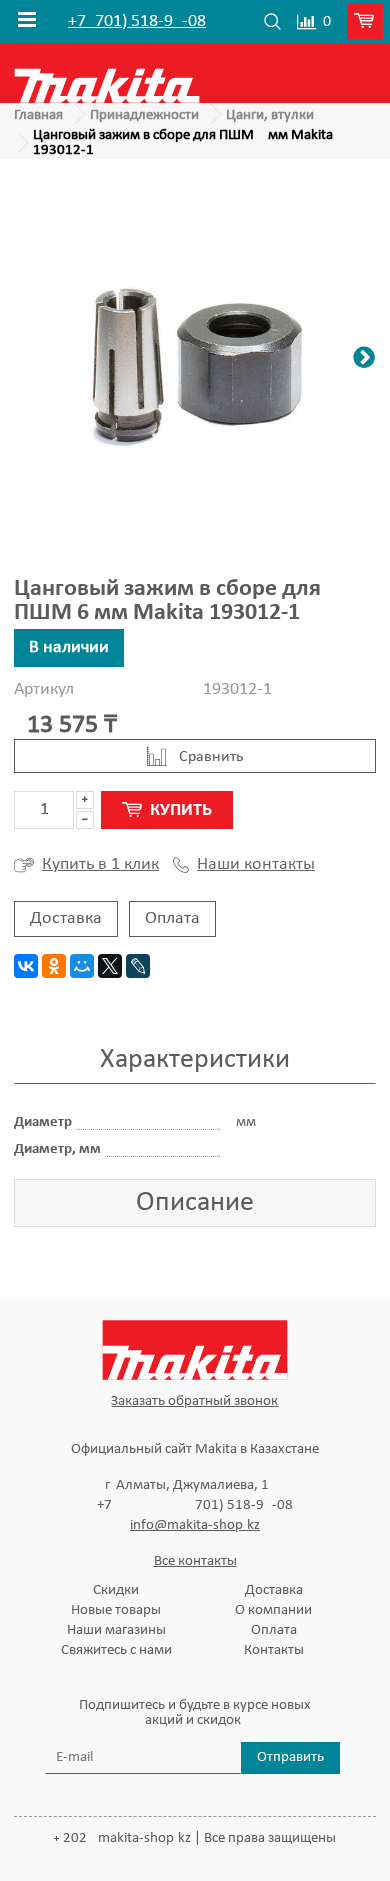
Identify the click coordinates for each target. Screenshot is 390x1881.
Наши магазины (116, 1630)
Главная (38, 115)
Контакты (274, 1650)
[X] (110, 966)
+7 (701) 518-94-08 (137, 22)
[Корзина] (368, 22)
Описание (195, 1203)
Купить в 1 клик (100, 864)
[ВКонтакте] (26, 966)
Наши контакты (256, 865)
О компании (273, 1610)
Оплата (172, 918)
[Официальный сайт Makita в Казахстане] (107, 72)
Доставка (66, 918)
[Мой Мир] (82, 966)
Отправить (290, 1757)
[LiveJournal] (138, 966)
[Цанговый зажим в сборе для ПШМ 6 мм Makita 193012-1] (195, 361)
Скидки (116, 1590)
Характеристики (195, 1060)
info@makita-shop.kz (195, 1525)
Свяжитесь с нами (116, 1650)
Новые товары (116, 1610)
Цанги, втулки (270, 115)
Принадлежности (144, 115)
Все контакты (195, 1561)
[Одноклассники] (54, 966)
